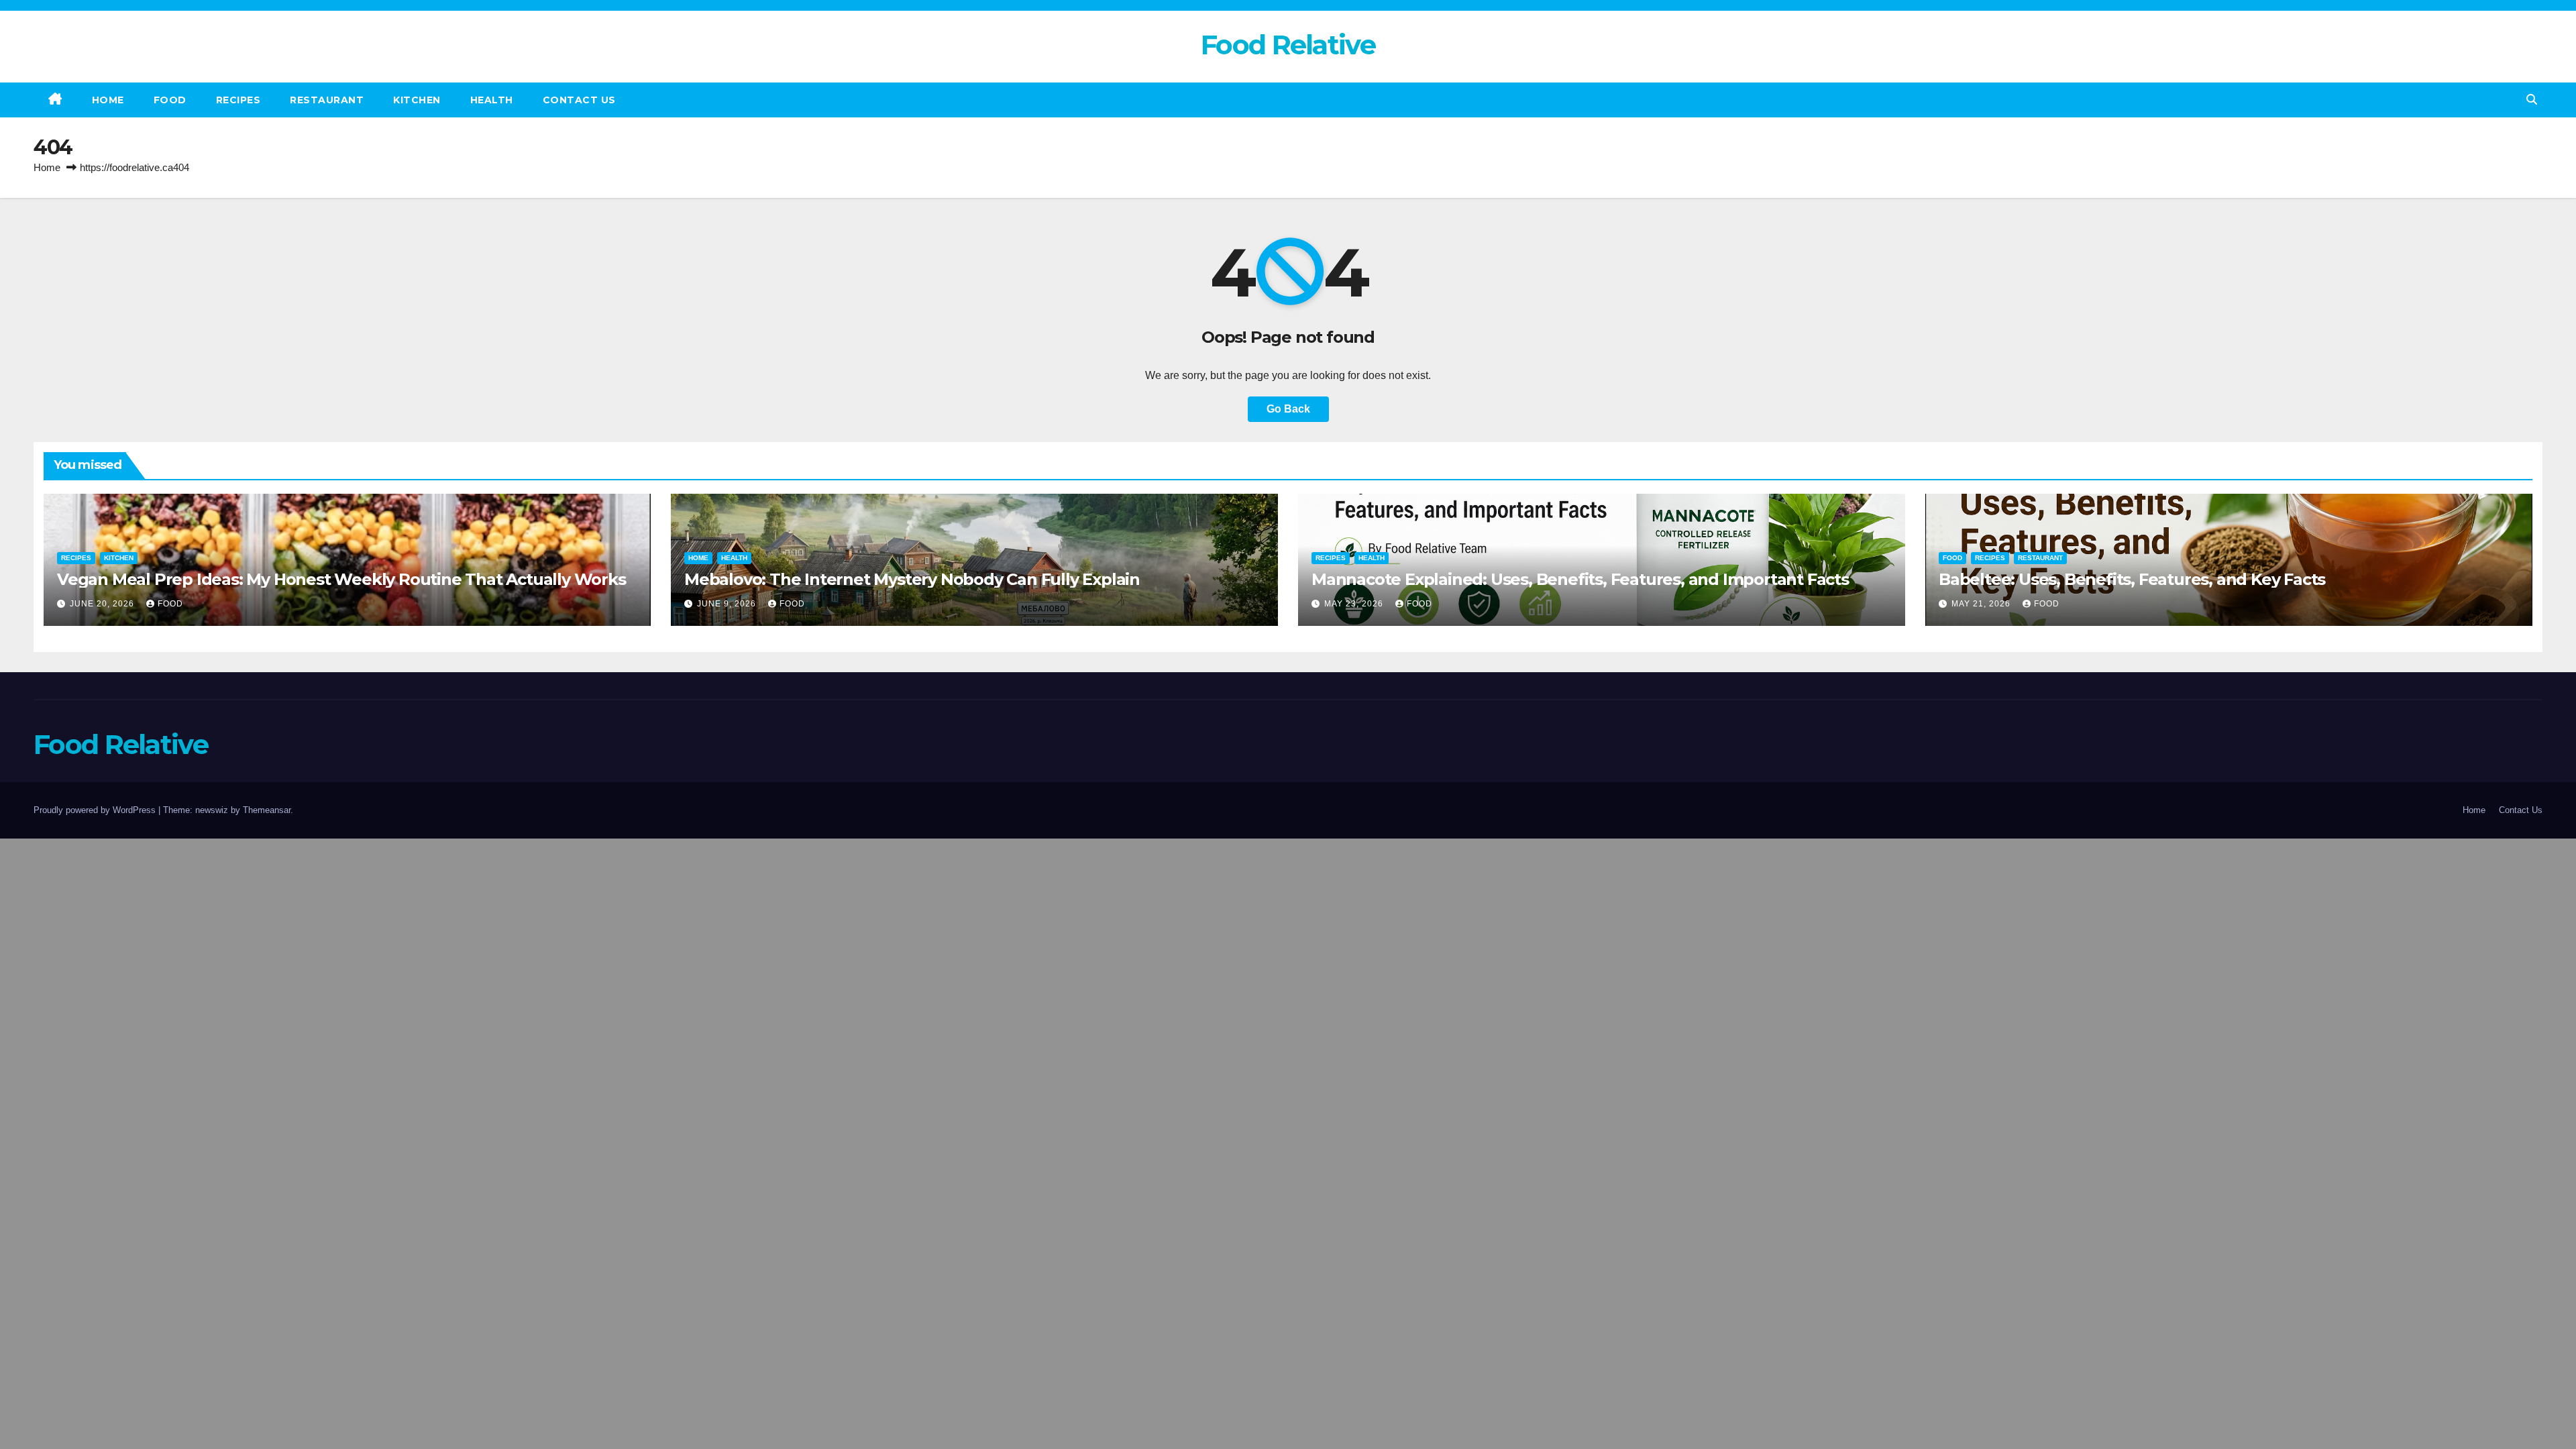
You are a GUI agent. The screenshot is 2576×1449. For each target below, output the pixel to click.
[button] (2532, 100)
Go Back (1288, 409)
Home (108, 100)
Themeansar (267, 810)
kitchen (417, 100)
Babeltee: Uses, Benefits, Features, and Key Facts (2132, 579)
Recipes (238, 100)
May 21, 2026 (1982, 604)
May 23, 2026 (1355, 604)
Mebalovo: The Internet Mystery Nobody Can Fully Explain (912, 579)
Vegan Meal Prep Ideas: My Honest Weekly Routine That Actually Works (341, 579)
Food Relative (1288, 45)
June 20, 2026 (103, 604)
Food (170, 100)
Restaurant (327, 100)
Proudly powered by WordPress (96, 810)
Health (492, 100)
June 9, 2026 (728, 604)
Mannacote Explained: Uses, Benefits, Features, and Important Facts (1580, 579)
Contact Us (579, 100)
